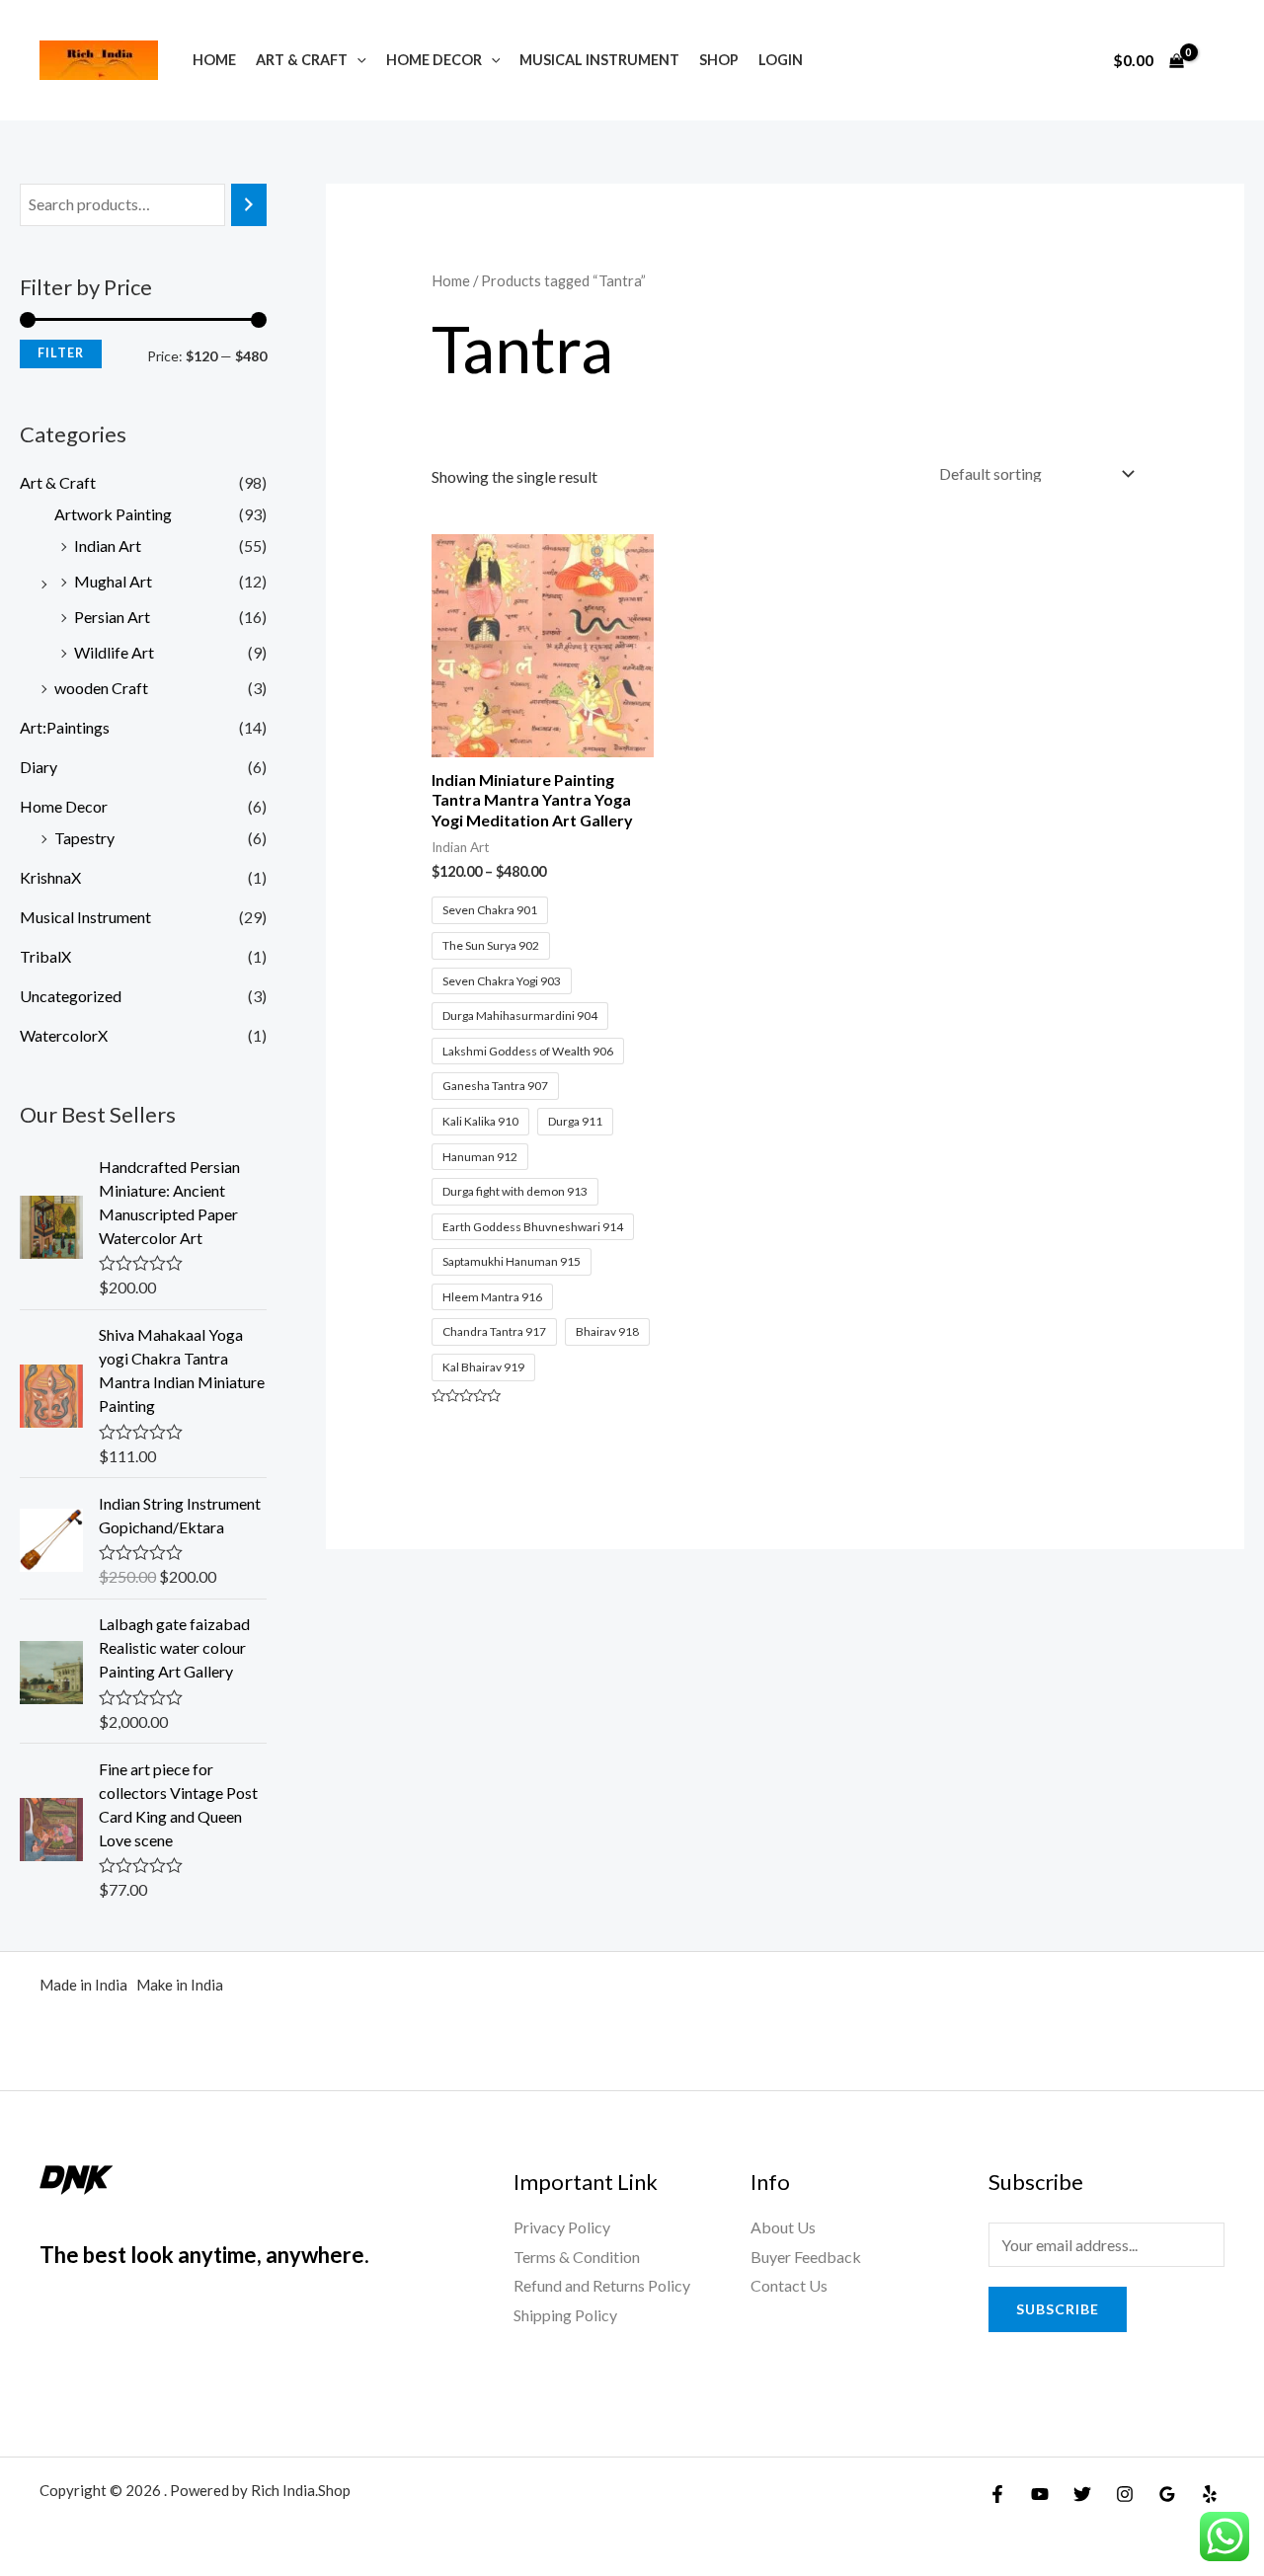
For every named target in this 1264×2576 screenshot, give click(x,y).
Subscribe (1058, 2309)
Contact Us (789, 2285)
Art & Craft (302, 60)
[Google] (1167, 2494)
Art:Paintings (65, 727)
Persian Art (112, 617)
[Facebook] (997, 2494)
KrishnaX (50, 877)
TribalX (45, 956)
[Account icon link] (1221, 60)
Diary (39, 767)
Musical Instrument (599, 60)
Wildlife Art (114, 652)
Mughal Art (113, 581)
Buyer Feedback (806, 2257)
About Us (783, 2227)
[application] (357, 60)
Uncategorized (71, 996)
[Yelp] (1210, 2494)
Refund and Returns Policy (602, 2285)
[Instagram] (1125, 2494)
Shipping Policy (565, 2315)
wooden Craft (101, 688)
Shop (719, 60)
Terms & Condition (577, 2257)
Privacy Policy (562, 2227)
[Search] (249, 205)
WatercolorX (64, 1035)
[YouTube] (1040, 2494)
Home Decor (434, 60)
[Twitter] (1082, 2494)
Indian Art (108, 546)
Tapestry (84, 838)
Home (214, 60)
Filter (61, 353)
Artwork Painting (113, 514)
